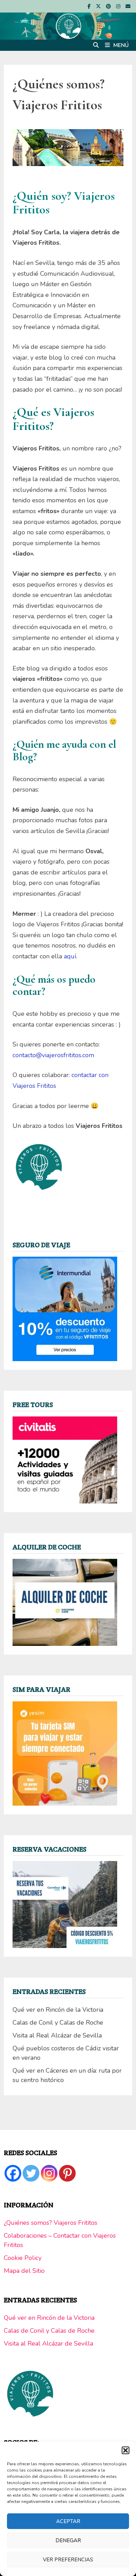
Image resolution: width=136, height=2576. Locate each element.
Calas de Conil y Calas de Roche (58, 2023)
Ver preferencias (68, 2560)
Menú (121, 45)
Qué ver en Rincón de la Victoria (58, 2010)
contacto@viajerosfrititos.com (53, 1055)
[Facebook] (90, 6)
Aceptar (68, 2521)
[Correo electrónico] (128, 6)
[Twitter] (31, 2173)
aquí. (70, 956)
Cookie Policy (23, 2258)
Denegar (68, 2540)
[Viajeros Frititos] (68, 25)
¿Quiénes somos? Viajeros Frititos (51, 2223)
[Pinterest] (109, 6)
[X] (99, 6)
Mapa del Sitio (24, 2271)
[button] (126, 2450)
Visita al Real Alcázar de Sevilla (57, 2035)
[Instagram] (119, 6)
